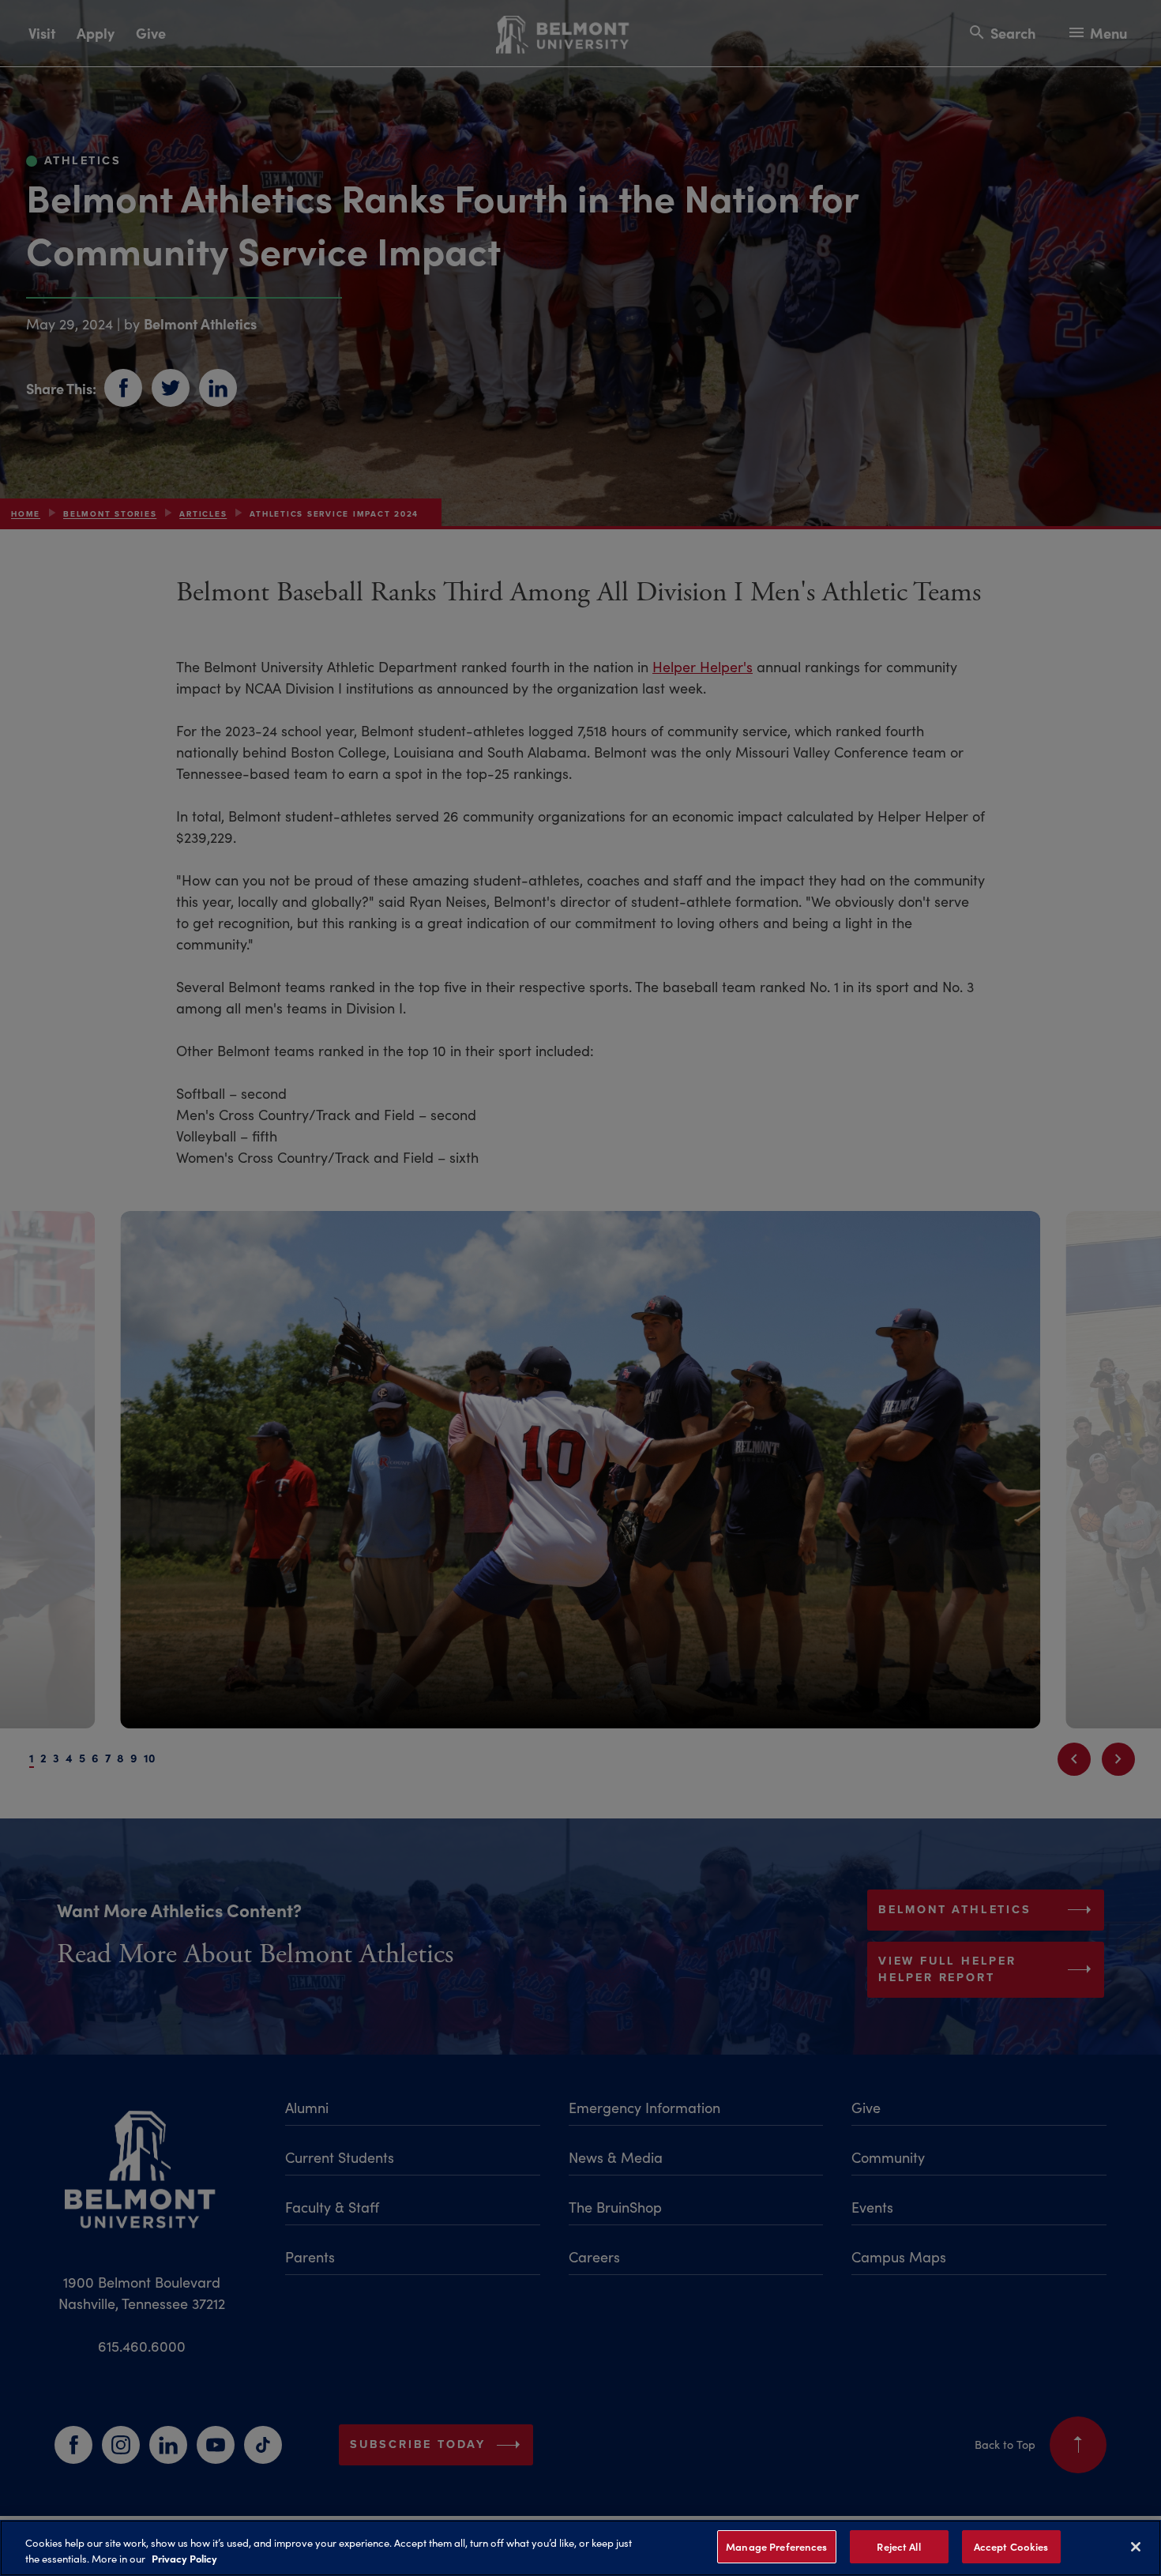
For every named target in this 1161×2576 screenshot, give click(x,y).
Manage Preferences (776, 2546)
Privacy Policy (184, 2559)
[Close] (1136, 2547)
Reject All (898, 2546)
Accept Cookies (1011, 2546)
